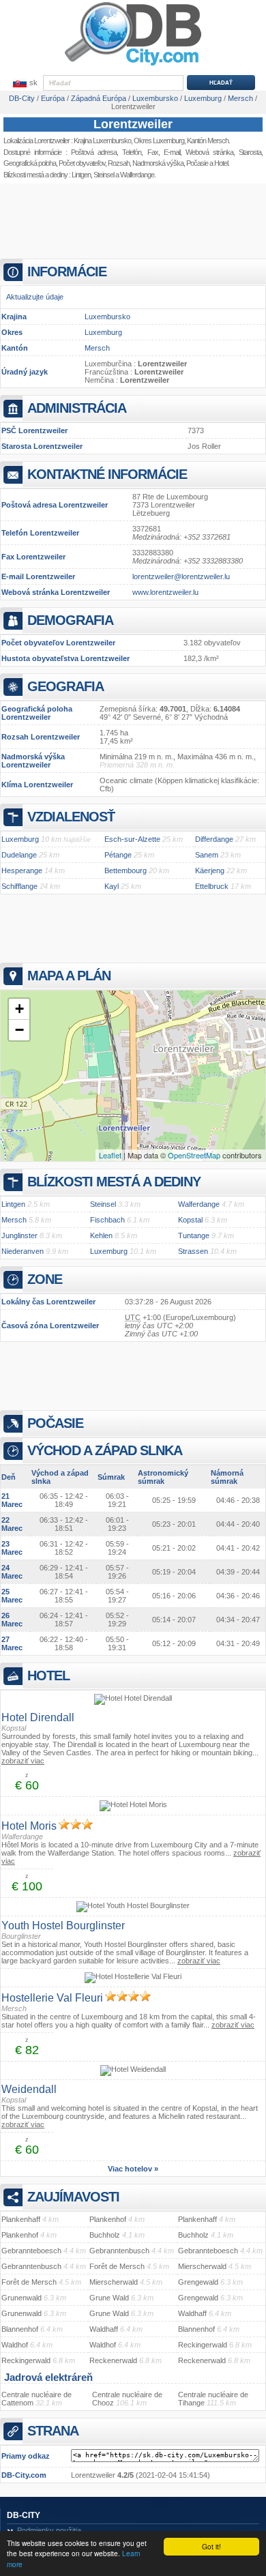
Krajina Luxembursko (102, 141)
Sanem (207, 855)
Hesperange (22, 870)
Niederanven (23, 1251)
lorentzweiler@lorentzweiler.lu (181, 576)
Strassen (193, 1251)
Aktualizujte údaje (35, 297)
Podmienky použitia (49, 2530)
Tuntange (194, 1235)
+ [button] (19, 1009)
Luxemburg (103, 332)
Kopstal (190, 1220)
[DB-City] (133, 65)
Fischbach (107, 1220)
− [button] (19, 1030)
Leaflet (110, 1155)
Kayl (112, 886)
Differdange (214, 839)
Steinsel (104, 175)
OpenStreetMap (194, 1155)
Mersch (97, 348)
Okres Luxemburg (159, 141)
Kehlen (101, 1235)
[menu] (24, 83)
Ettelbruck (212, 886)
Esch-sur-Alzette (132, 839)
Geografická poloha (30, 163)
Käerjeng (210, 870)
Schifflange (19, 886)
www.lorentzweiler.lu (165, 592)
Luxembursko (107, 317)
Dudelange (19, 855)
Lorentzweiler (133, 124)
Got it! (211, 2546)
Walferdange (137, 175)
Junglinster (19, 1235)
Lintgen (81, 175)
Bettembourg (125, 870)
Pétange (118, 855)
